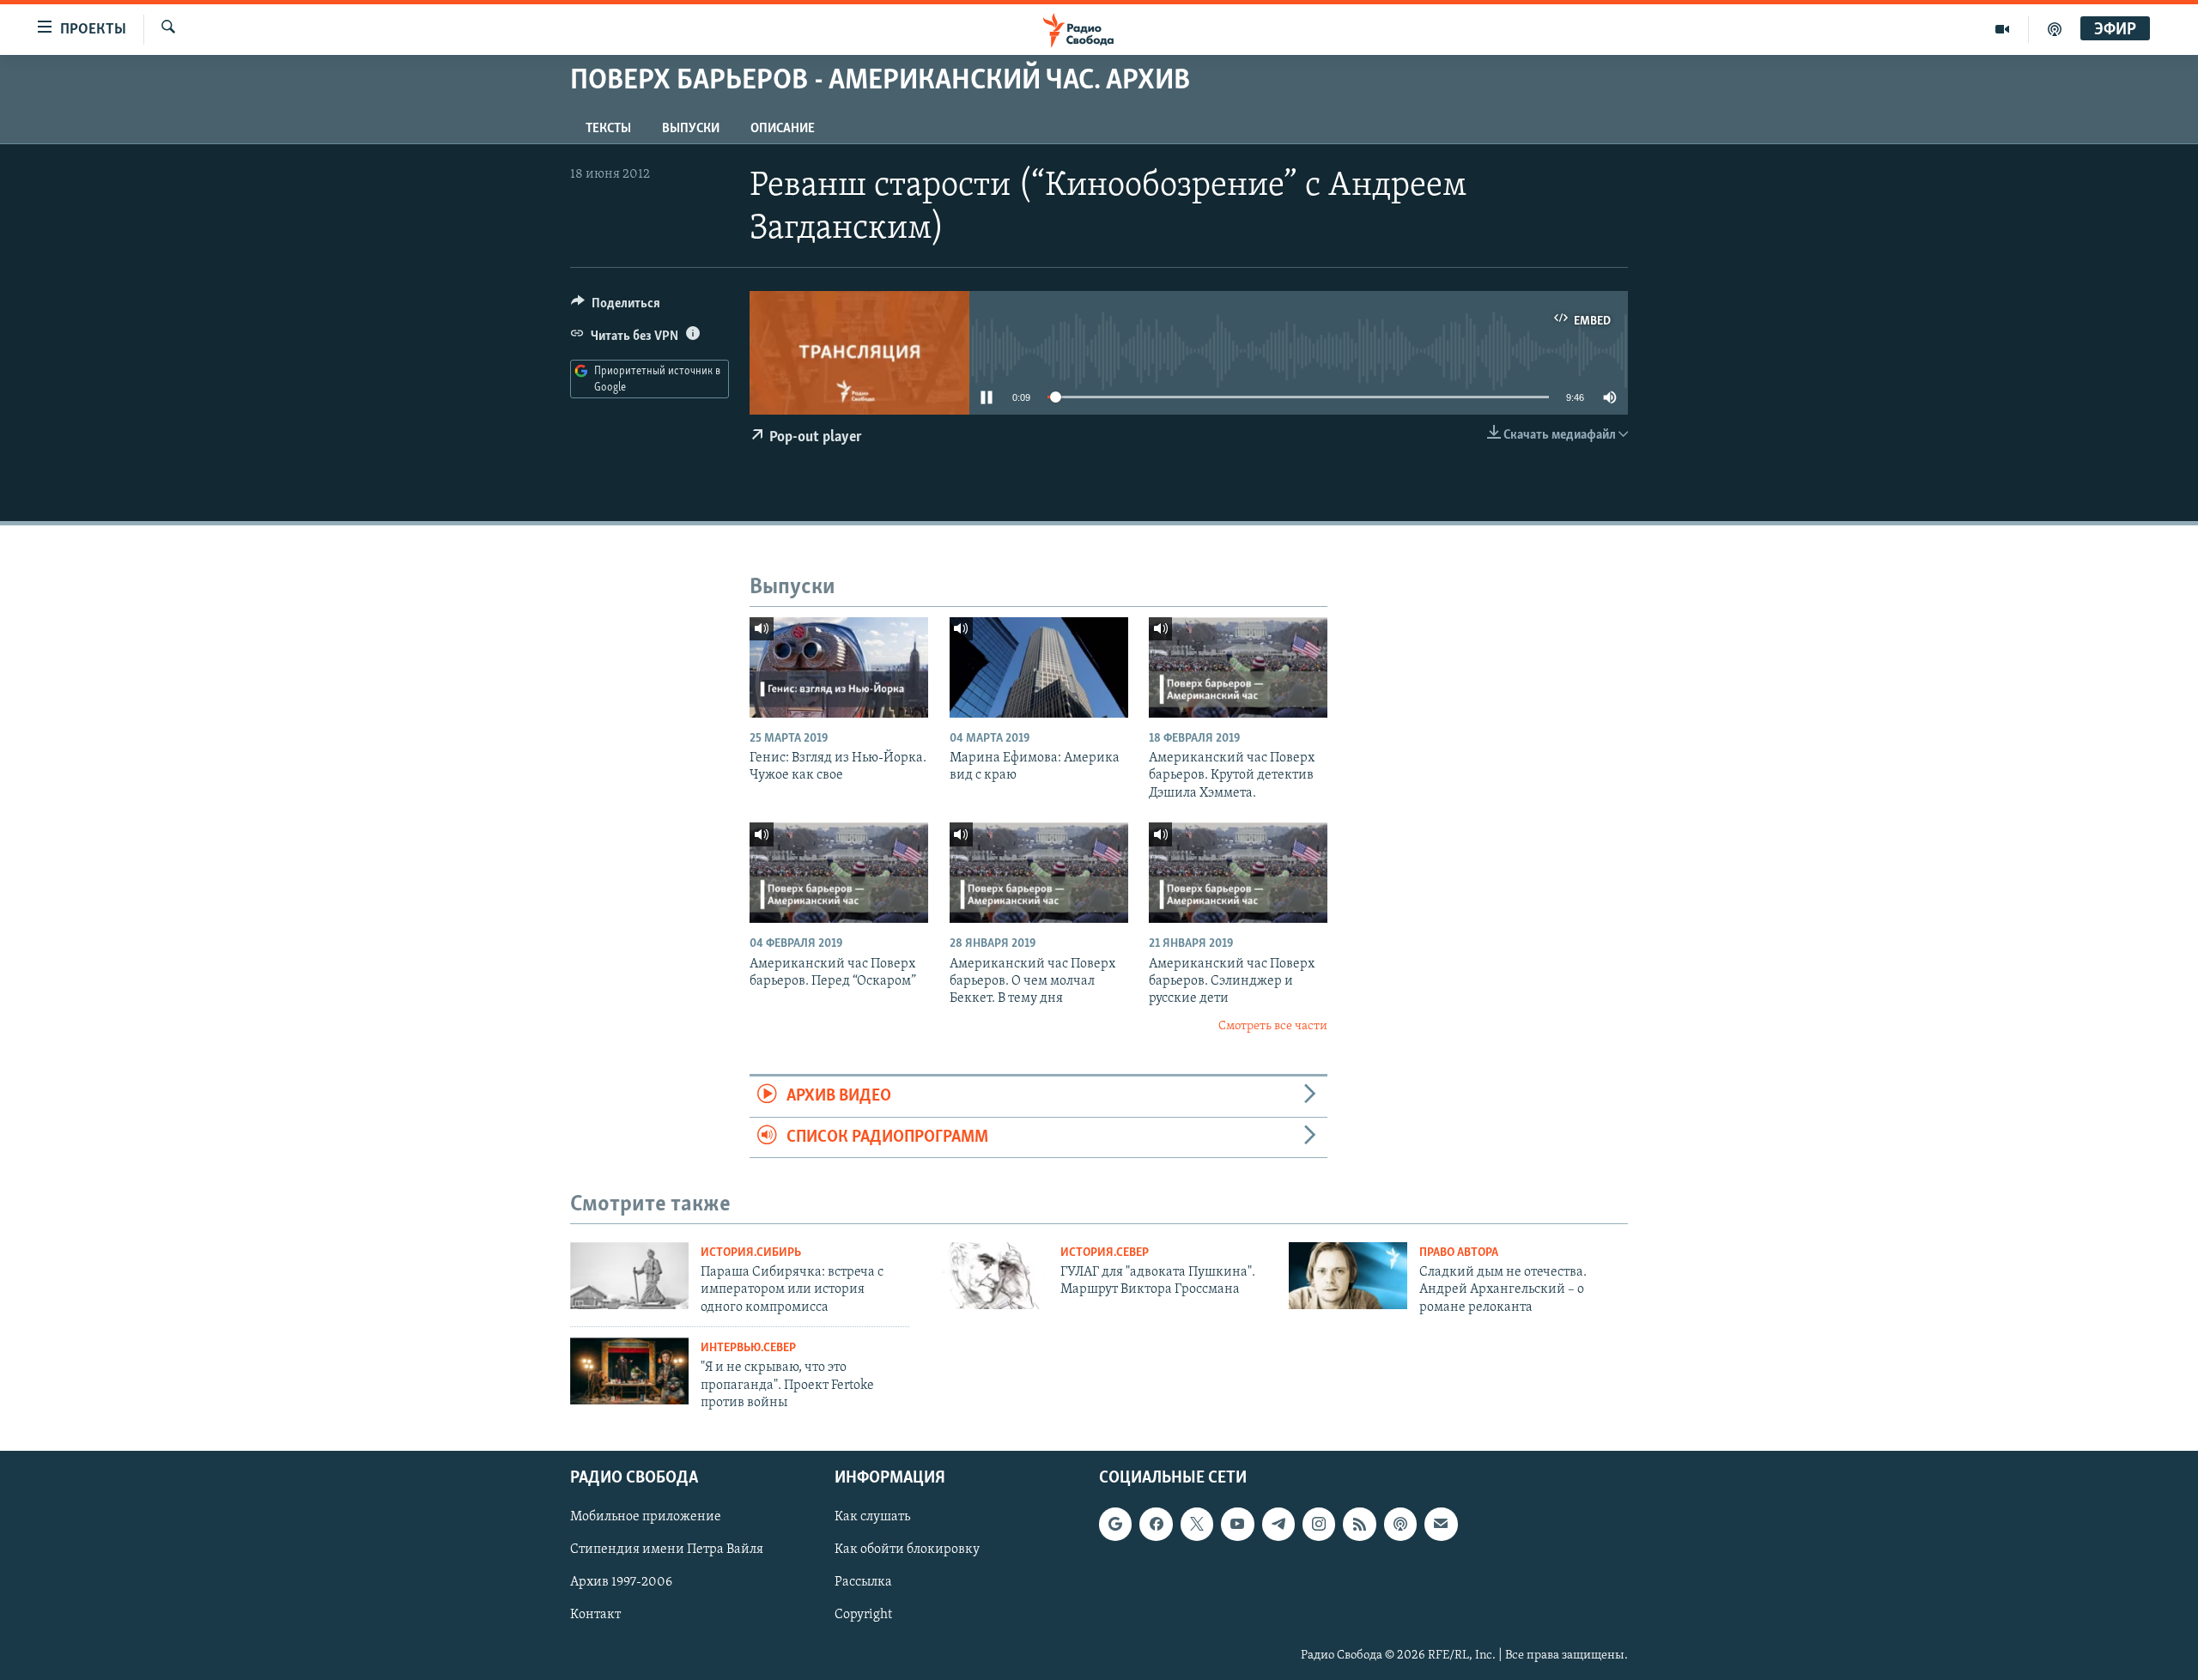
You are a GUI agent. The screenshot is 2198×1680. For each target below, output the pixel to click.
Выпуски (691, 129)
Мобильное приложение (646, 1518)
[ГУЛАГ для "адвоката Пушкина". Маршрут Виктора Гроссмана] (989, 1276)
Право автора (1459, 1253)
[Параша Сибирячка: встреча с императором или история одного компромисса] (629, 1276)
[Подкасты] (1400, 1525)
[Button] (616, 307)
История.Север (1105, 1253)
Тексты (608, 129)
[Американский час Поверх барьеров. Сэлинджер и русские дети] (1238, 873)
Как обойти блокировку (907, 1550)
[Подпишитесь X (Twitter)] (1197, 1525)
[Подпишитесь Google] (1115, 1525)
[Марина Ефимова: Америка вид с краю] (1039, 667)
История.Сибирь (751, 1253)
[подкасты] (2055, 29)
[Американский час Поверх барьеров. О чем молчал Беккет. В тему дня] (1039, 873)
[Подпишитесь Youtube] (1237, 1525)
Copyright (863, 1616)
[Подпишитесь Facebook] (1156, 1525)
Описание (783, 129)
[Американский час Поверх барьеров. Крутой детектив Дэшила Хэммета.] (1238, 667)
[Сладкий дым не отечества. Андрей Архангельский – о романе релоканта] (1348, 1276)
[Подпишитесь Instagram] (1319, 1525)
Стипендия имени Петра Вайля (667, 1550)
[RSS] (1359, 1525)
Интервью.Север (748, 1348)
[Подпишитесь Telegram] (1278, 1525)
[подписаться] (1441, 1525)
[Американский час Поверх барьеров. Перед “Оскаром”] (839, 873)
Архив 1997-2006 (621, 1583)
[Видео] (2003, 29)
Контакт (595, 1616)
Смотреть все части (1273, 1026)
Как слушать (872, 1518)
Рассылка (863, 1583)
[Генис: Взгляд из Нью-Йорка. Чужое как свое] (839, 667)
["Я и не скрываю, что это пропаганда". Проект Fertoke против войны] (629, 1371)
